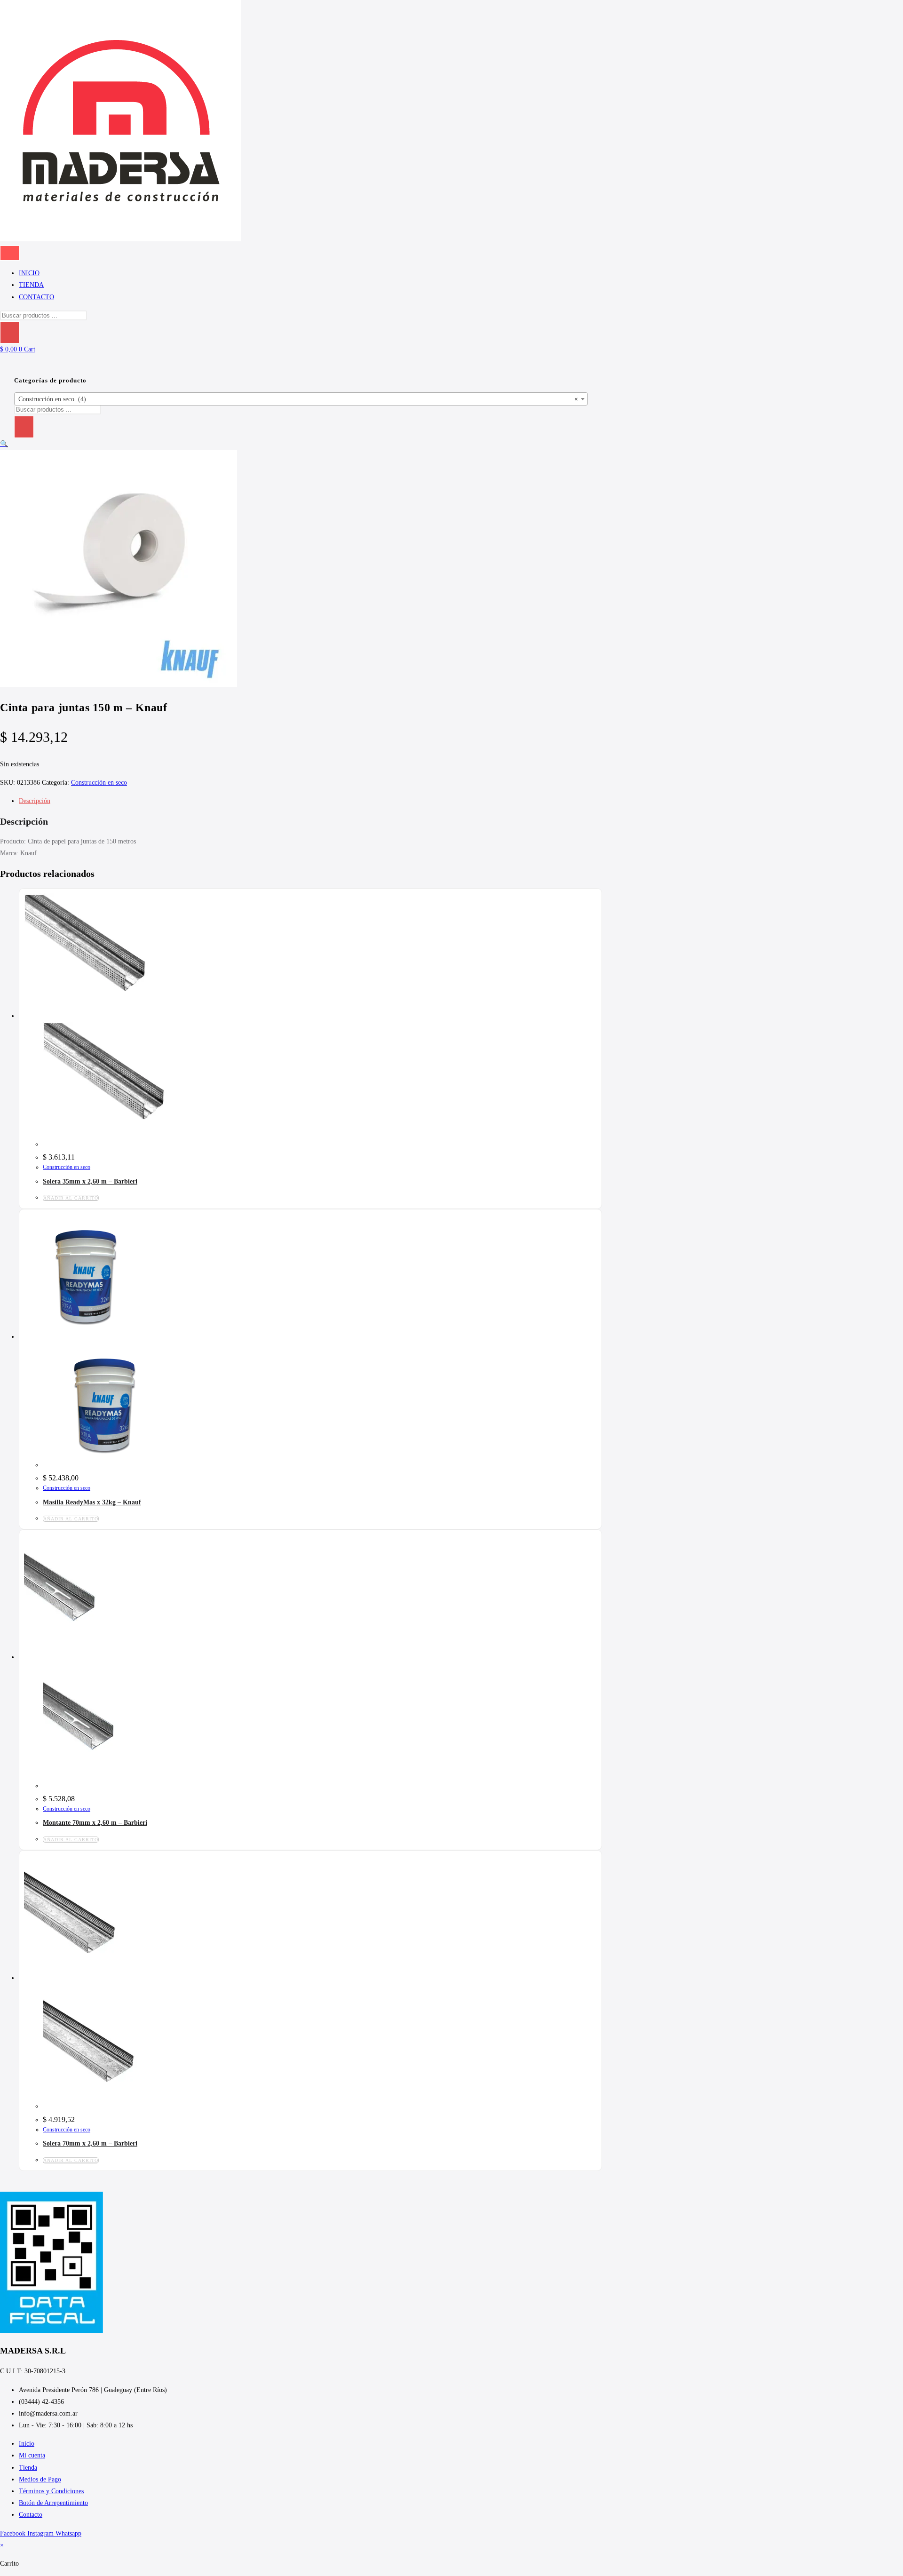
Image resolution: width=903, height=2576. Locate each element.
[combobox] (301, 399)
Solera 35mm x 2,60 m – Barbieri (90, 1181)
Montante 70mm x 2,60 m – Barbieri (95, 1823)
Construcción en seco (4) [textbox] (298, 399)
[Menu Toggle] (10, 253)
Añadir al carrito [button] (71, 1198)
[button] (4, 444)
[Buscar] (10, 332)
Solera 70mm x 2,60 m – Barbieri (90, 2143)
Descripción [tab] (35, 801)
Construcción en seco (99, 783)
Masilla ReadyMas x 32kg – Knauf (92, 1502)
